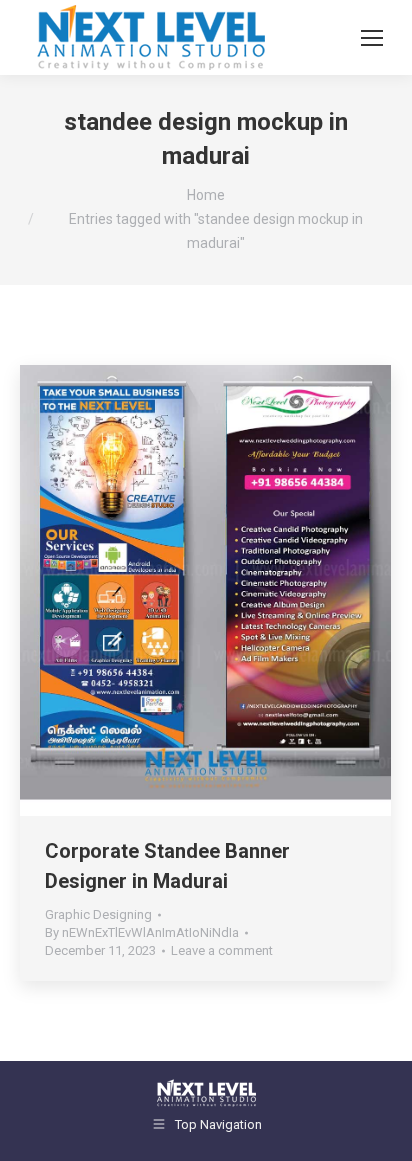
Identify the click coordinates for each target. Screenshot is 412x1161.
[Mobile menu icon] (372, 38)
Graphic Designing (98, 914)
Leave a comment (222, 950)
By (142, 932)
